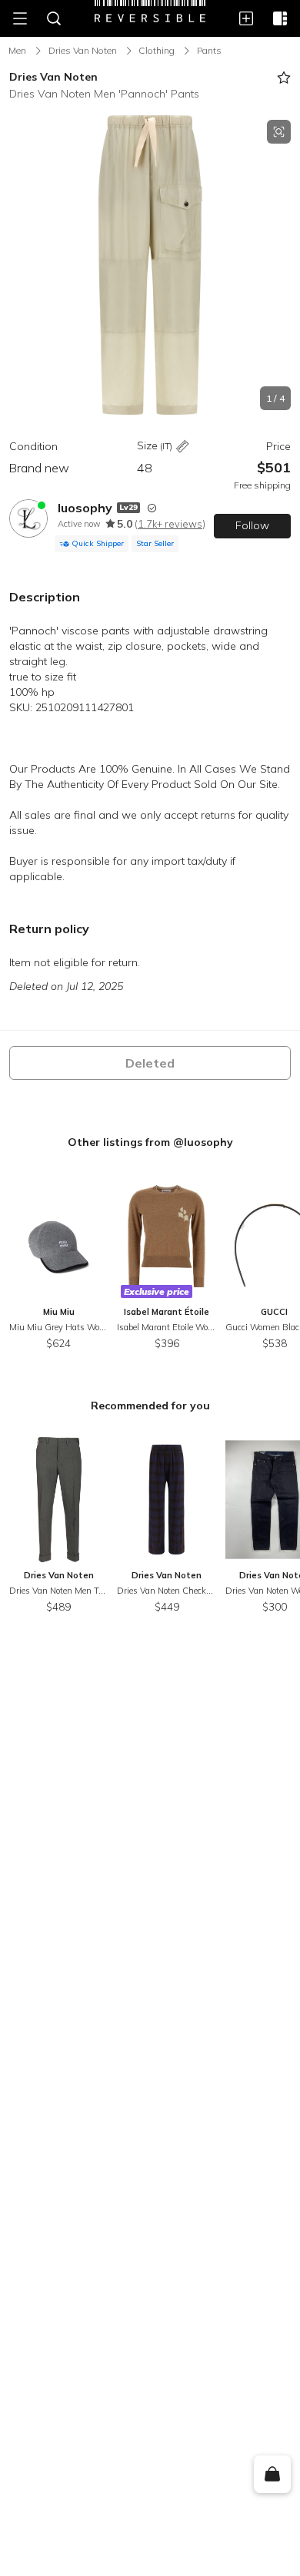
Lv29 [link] (128, 507)
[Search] (54, 18)
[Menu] (20, 18)
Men (17, 50)
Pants (209, 50)
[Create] (246, 18)
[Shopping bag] (272, 2475)
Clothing (157, 50)
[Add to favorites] (284, 78)
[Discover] (280, 18)
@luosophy (203, 1142)
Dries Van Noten (83, 50)
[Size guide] (182, 447)
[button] (150, 265)
